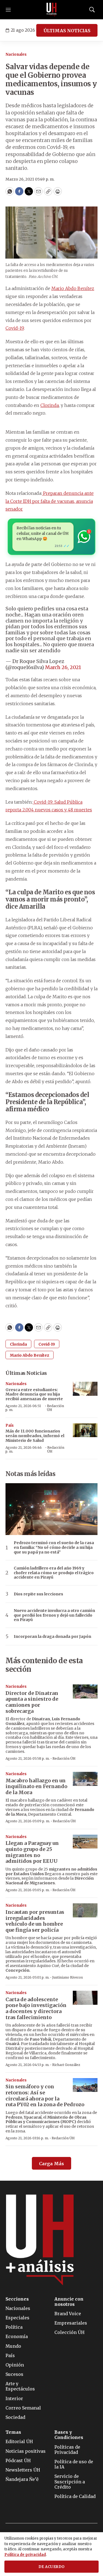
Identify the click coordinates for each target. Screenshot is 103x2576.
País (10, 1425)
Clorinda (50, 405)
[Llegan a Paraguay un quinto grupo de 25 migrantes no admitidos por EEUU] (85, 1842)
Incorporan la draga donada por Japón (52, 1637)
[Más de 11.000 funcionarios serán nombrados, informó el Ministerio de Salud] (85, 1430)
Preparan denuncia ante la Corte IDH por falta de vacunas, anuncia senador (50, 501)
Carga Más (51, 2164)
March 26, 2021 (63, 667)
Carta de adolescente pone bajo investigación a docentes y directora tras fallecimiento (36, 2008)
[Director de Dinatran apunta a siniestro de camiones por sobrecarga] (85, 1691)
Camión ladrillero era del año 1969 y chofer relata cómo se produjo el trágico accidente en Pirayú (54, 1573)
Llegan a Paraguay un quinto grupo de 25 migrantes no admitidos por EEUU (32, 1852)
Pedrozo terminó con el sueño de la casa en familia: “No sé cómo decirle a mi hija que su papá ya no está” (54, 1547)
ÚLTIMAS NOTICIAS (67, 31)
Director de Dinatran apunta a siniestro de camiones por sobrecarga (32, 1702)
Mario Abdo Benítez (73, 288)
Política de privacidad (25, 2555)
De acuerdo (52, 2567)
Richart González (66, 2065)
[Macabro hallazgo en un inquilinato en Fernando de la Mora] (85, 1779)
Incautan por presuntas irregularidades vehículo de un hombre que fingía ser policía (35, 1921)
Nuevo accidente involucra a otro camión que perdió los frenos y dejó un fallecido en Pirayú (54, 1615)
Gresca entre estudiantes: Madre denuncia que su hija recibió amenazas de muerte (34, 1394)
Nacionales (16, 54)
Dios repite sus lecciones (38, 1594)
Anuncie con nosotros (69, 2302)
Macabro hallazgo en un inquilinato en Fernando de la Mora (36, 1786)
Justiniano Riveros (68, 1977)
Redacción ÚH (55, 1408)
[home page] (52, 10)
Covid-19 (15, 328)
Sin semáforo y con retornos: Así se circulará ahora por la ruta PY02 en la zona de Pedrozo (45, 2095)
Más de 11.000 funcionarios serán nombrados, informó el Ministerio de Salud (35, 1436)
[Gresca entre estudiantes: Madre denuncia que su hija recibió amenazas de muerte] (85, 1389)
